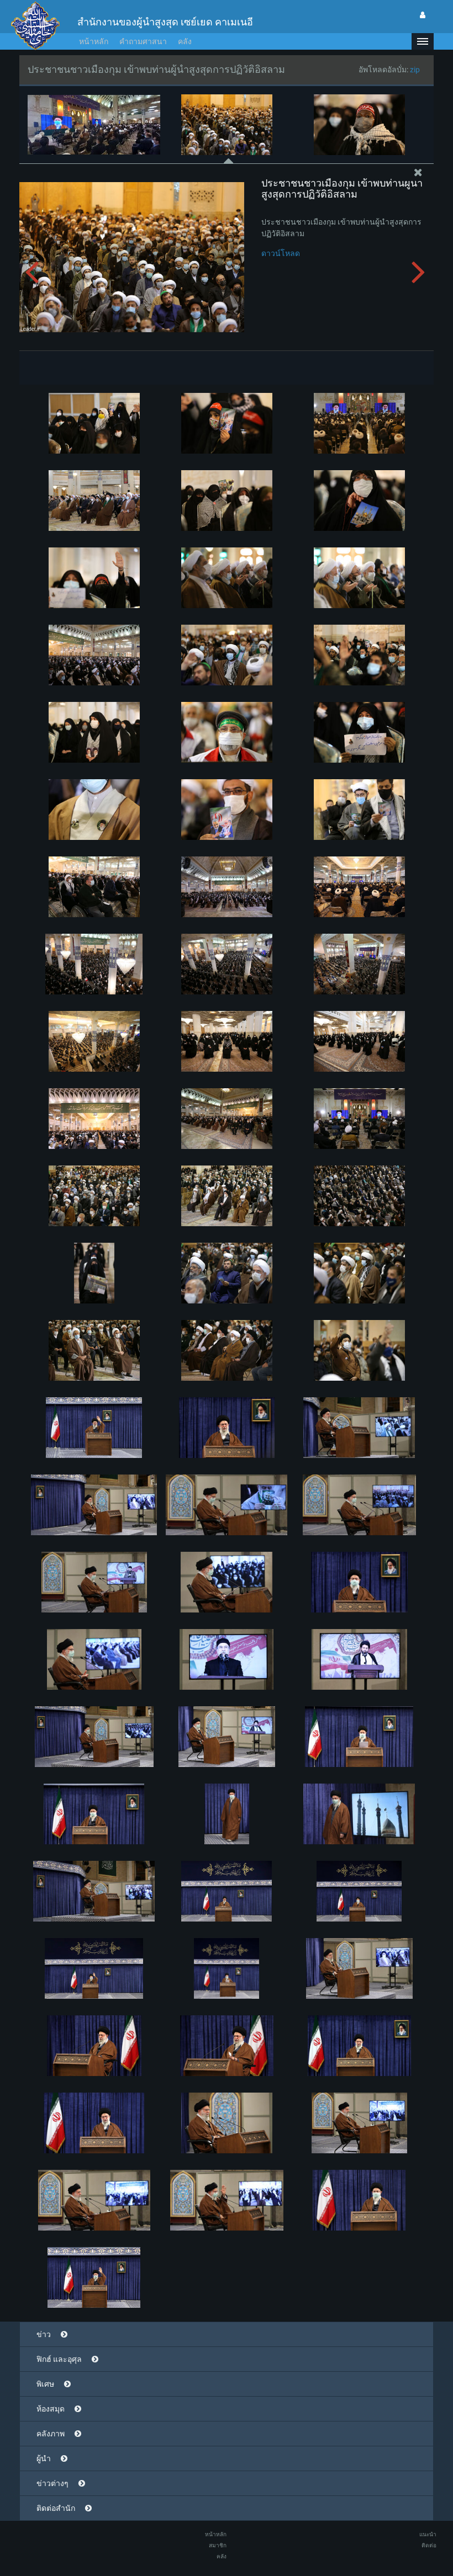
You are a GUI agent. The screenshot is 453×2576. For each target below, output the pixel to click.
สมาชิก (218, 2545)
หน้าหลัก (94, 41)
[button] (423, 41)
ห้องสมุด (51, 2409)
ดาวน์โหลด (281, 253)
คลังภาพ (51, 2434)
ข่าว (44, 2334)
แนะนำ (428, 2534)
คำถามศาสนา (143, 41)
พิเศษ (45, 2384)
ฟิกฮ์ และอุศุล (59, 2359)
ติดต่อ (429, 2545)
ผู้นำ (44, 2458)
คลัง (185, 41)
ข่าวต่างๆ (52, 2483)
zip (415, 70)
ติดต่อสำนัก (56, 2508)
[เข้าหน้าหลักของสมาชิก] (423, 15)
